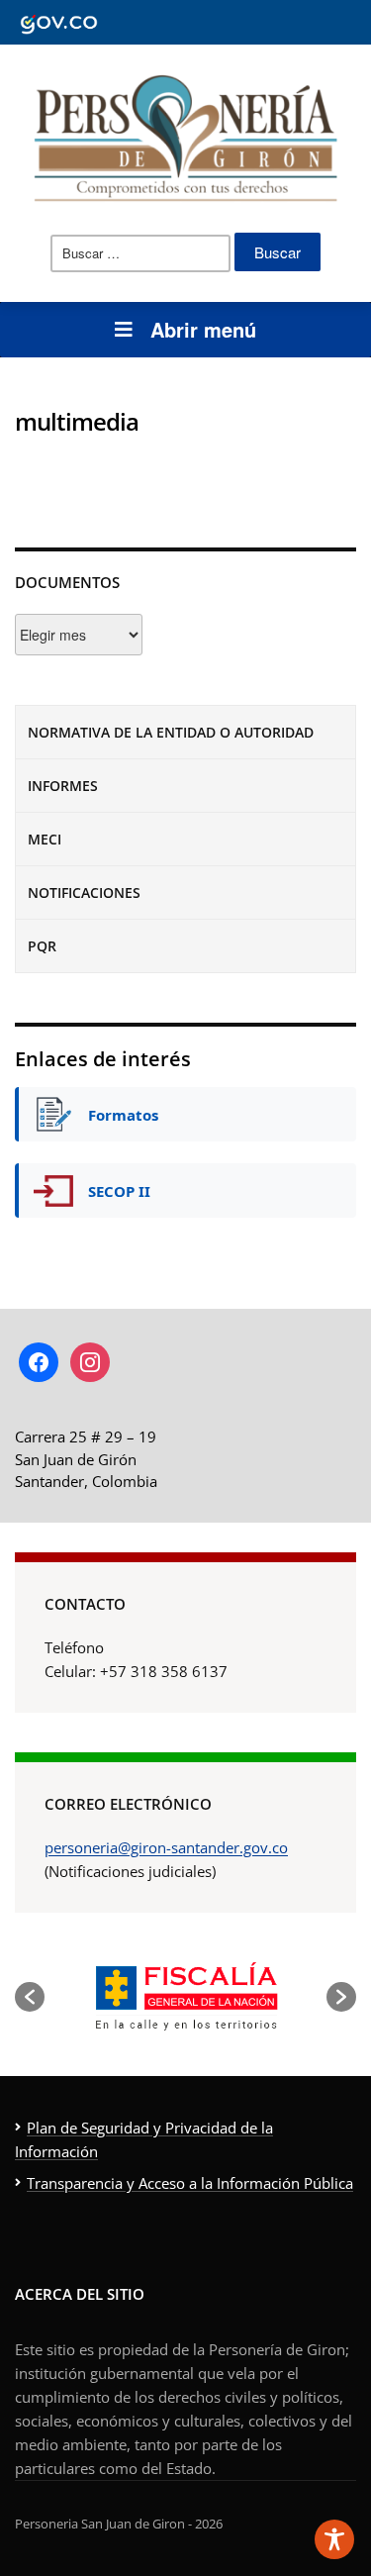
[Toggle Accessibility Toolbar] (334, 2539)
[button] (30, 1997)
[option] (185, 1996)
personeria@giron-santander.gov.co (166, 1847)
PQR (42, 946)
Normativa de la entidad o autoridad (171, 732)
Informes (63, 786)
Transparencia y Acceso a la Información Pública (190, 2183)
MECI (45, 839)
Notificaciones (84, 892)
